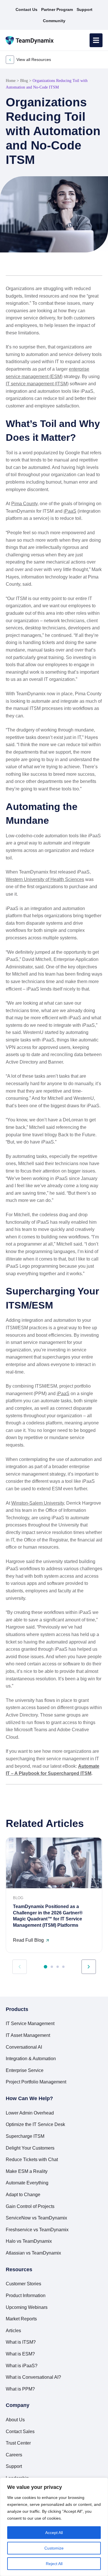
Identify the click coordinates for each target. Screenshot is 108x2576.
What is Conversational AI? (33, 2377)
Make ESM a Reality (27, 2171)
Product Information (26, 2296)
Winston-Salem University (38, 1503)
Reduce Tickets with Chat (32, 2160)
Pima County (24, 504)
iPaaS (70, 511)
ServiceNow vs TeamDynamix (36, 2218)
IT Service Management (30, 2024)
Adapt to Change (23, 2195)
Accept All (54, 2533)
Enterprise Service (25, 2070)
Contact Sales (20, 2432)
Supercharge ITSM (25, 2136)
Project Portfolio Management (36, 2082)
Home (11, 81)
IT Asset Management (28, 2035)
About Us (15, 2420)
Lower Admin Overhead (30, 2113)
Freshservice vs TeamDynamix (37, 2230)
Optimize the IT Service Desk (35, 2124)
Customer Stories (23, 2284)
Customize (54, 2548)
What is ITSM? (21, 2342)
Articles (13, 2331)
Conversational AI (24, 2047)
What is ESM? (20, 2354)
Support (14, 2466)
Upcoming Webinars (27, 2307)
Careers (14, 2455)
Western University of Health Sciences (45, 879)
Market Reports (21, 2319)
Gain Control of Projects (30, 2206)
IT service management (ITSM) (37, 384)
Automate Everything (27, 2183)
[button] (10, 266)
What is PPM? (20, 2389)
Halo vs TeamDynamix (29, 2241)
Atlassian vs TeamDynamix (33, 2253)
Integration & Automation (31, 2059)
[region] (54, 2527)
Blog (24, 81)
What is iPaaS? (22, 2366)
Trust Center (18, 2443)
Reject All (54, 2564)
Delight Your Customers (30, 2148)
